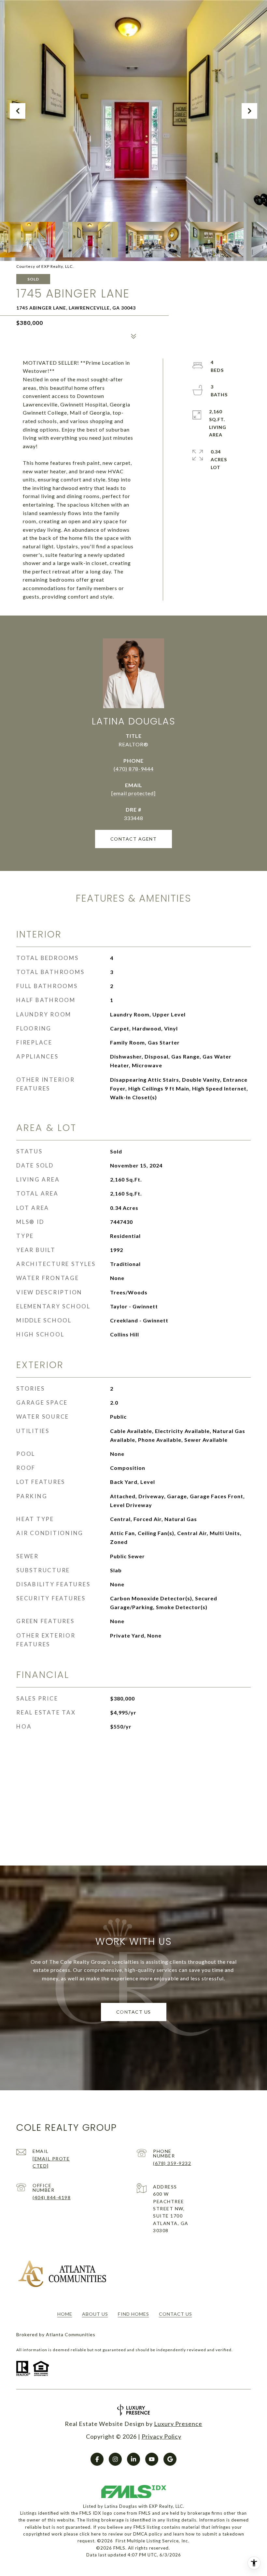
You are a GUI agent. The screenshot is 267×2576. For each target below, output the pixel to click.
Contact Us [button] (134, 2012)
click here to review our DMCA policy (121, 2534)
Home (65, 2314)
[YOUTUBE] (152, 2459)
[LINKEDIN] (133, 2459)
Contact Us (176, 2314)
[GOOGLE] (170, 2459)
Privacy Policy (162, 2436)
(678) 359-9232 (172, 2163)
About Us (95, 2314)
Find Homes (133, 2314)
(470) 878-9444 (134, 769)
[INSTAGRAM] (115, 2459)
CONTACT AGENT (134, 839)
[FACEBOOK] (97, 2459)
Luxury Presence (178, 2424)
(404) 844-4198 (52, 2197)
